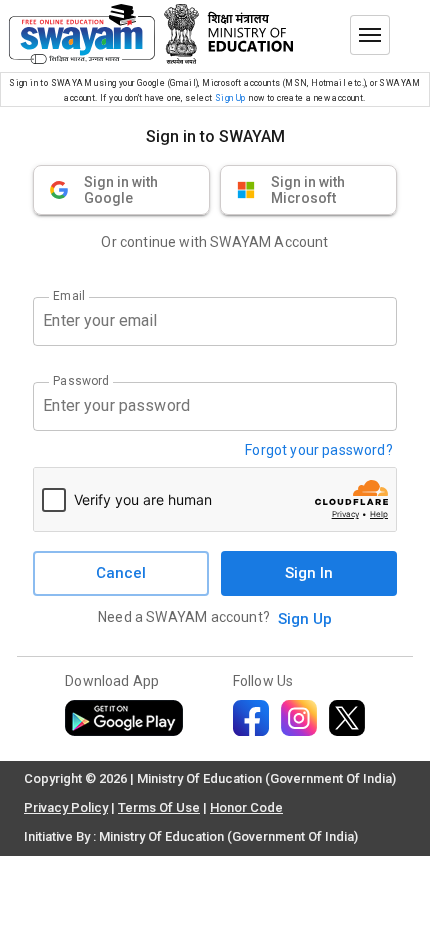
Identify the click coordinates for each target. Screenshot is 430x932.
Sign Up (230, 98)
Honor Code (246, 807)
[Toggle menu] (370, 35)
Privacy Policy (66, 807)
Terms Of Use (159, 807)
